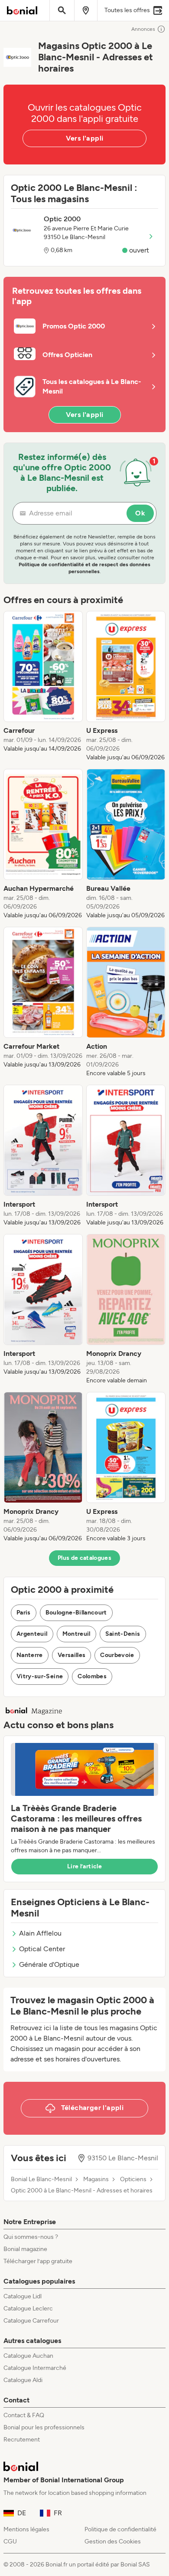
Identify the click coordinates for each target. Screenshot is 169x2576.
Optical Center (42, 1949)
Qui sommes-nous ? (31, 2237)
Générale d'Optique (49, 1964)
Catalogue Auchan (28, 2356)
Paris (24, 1613)
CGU (10, 2542)
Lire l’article (84, 1866)
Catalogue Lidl (23, 2296)
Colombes (92, 1676)
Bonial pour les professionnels (44, 2427)
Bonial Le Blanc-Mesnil (41, 2179)
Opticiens (133, 2179)
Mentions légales (26, 2529)
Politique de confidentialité (120, 2529)
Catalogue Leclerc (28, 2309)
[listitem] (43, 686)
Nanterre (30, 1655)
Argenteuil (32, 1634)
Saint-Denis (123, 1634)
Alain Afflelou (40, 1933)
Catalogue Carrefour (31, 2321)
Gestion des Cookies (113, 2542)
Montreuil (76, 1634)
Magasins (96, 2179)
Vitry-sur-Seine (40, 1676)
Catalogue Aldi (23, 2380)
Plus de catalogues (84, 1558)
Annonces (143, 29)
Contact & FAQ (24, 2415)
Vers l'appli (85, 138)
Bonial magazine (25, 2249)
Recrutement (22, 2440)
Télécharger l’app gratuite (38, 2261)
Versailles (72, 1655)
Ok (140, 513)
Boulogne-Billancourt (76, 1613)
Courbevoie (117, 1655)
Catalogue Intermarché (35, 2368)
